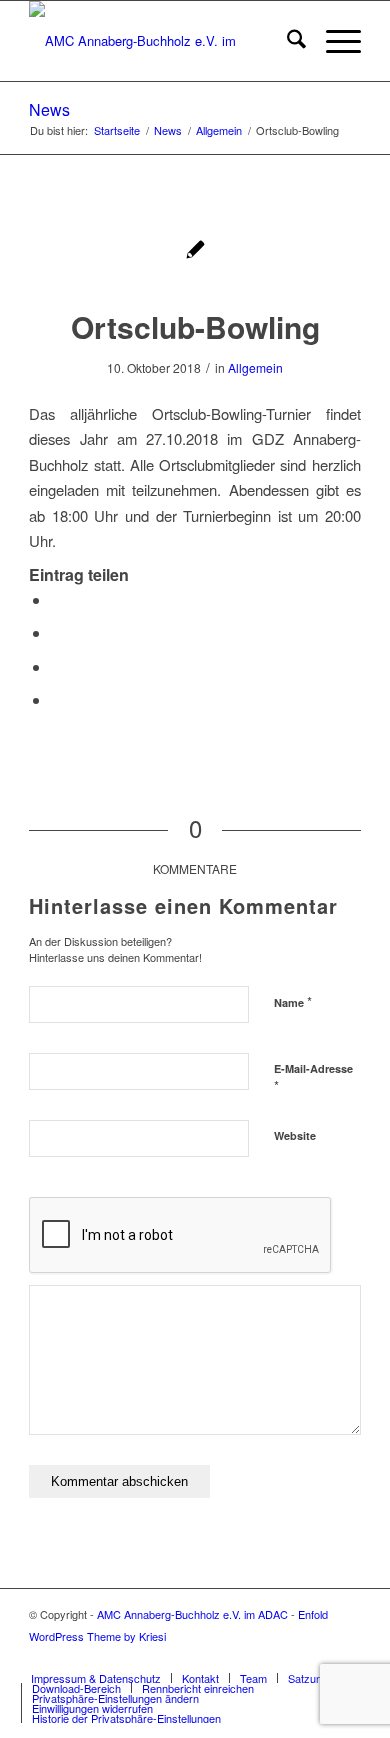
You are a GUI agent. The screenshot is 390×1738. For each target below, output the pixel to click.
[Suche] (286, 41)
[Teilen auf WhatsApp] (57, 666)
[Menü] (333, 41)
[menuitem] (286, 41)
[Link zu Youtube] (316, 1657)
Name (293, 1001)
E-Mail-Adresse (313, 1078)
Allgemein (255, 367)
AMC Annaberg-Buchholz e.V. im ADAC (192, 1614)
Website (295, 1135)
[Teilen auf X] (57, 632)
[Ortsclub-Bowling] (195, 251)
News (49, 109)
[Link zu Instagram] (346, 1657)
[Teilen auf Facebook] (57, 599)
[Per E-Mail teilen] (57, 699)
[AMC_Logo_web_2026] (161, 41)
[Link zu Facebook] (286, 1657)
